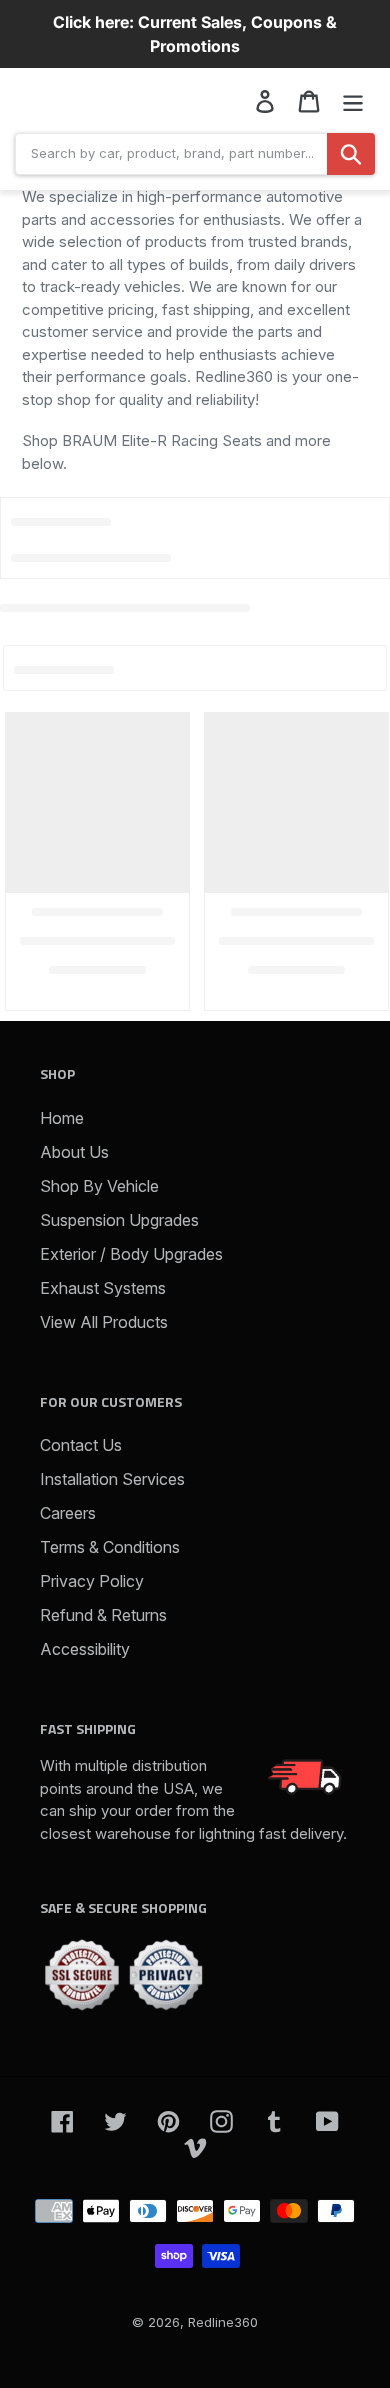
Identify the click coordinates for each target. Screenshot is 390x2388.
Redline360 (223, 2322)
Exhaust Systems (103, 1288)
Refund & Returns (103, 1615)
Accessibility (85, 1649)
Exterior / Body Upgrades (131, 1254)
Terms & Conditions (110, 1547)
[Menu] (353, 100)
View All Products (104, 1322)
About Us (74, 1152)
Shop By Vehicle (99, 1186)
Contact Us (81, 1445)
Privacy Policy (92, 1581)
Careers (68, 1513)
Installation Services (112, 1479)
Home (62, 1118)
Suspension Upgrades (119, 1220)
